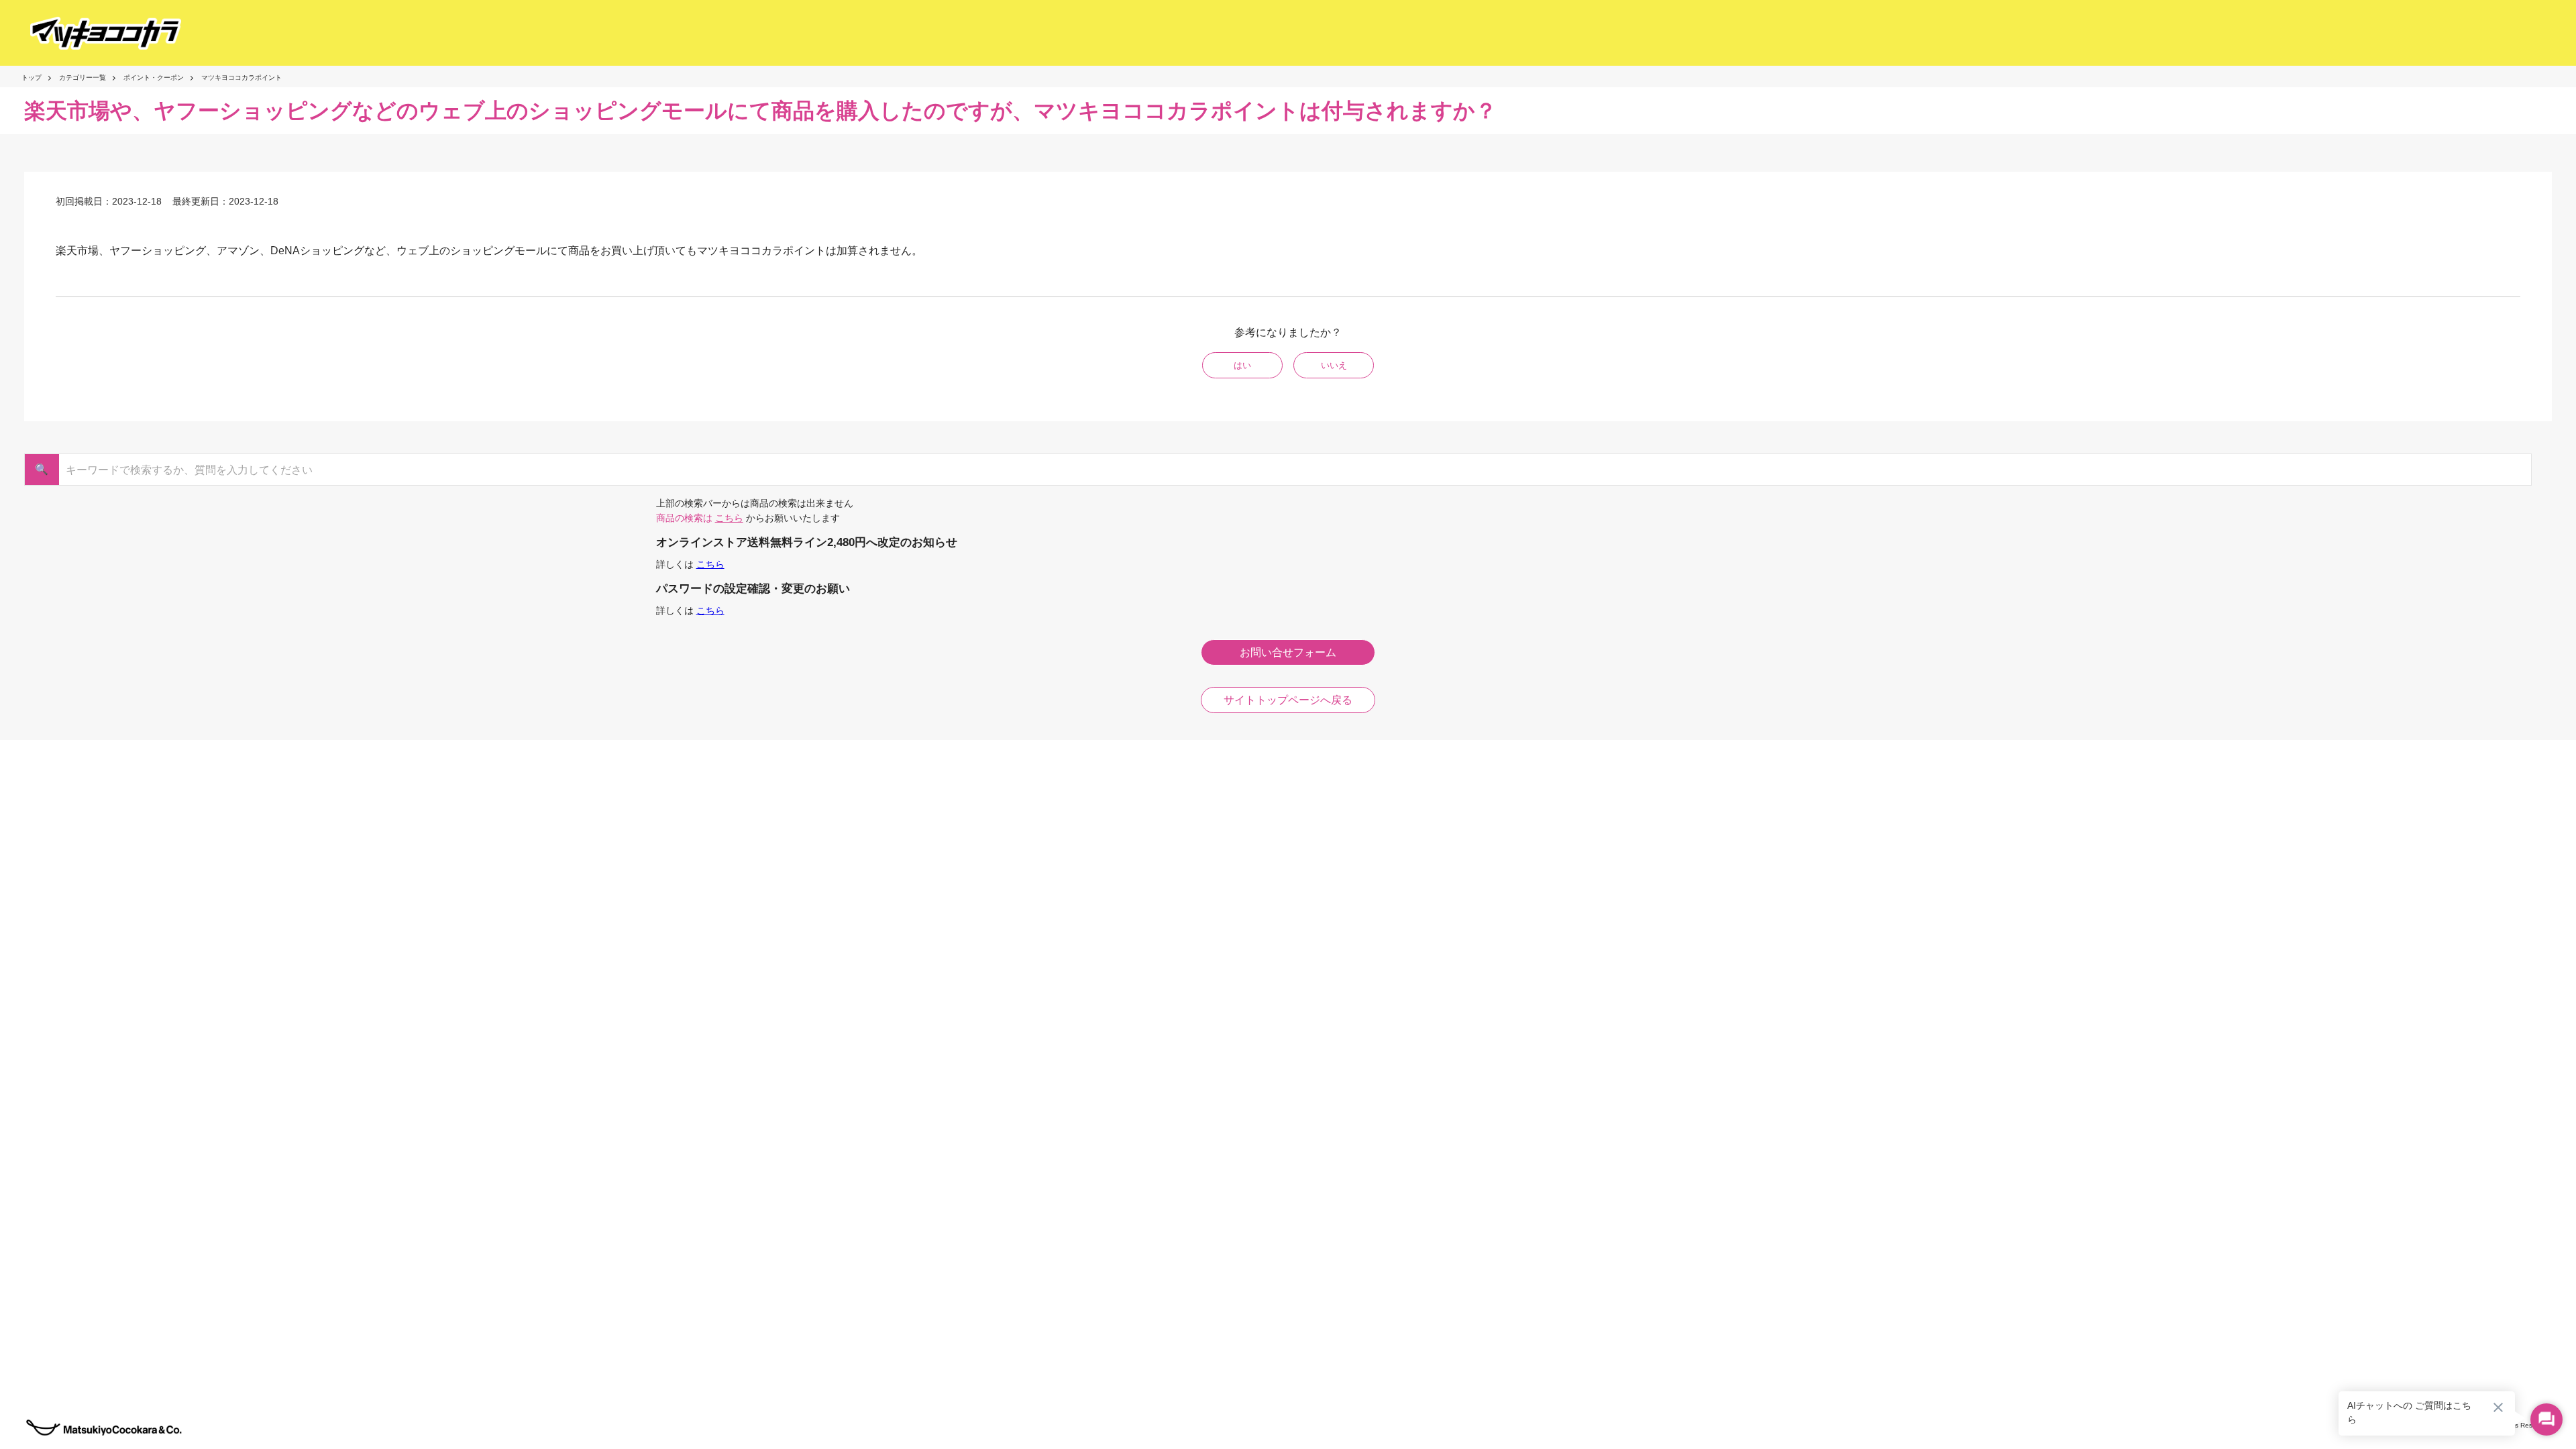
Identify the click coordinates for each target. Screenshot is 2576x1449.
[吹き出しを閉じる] (2498, 1407)
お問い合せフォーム (1288, 652)
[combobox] (1282, 470)
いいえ (1334, 365)
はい (1242, 365)
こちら (729, 518)
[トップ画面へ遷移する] (94, 33)
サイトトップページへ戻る (1288, 700)
